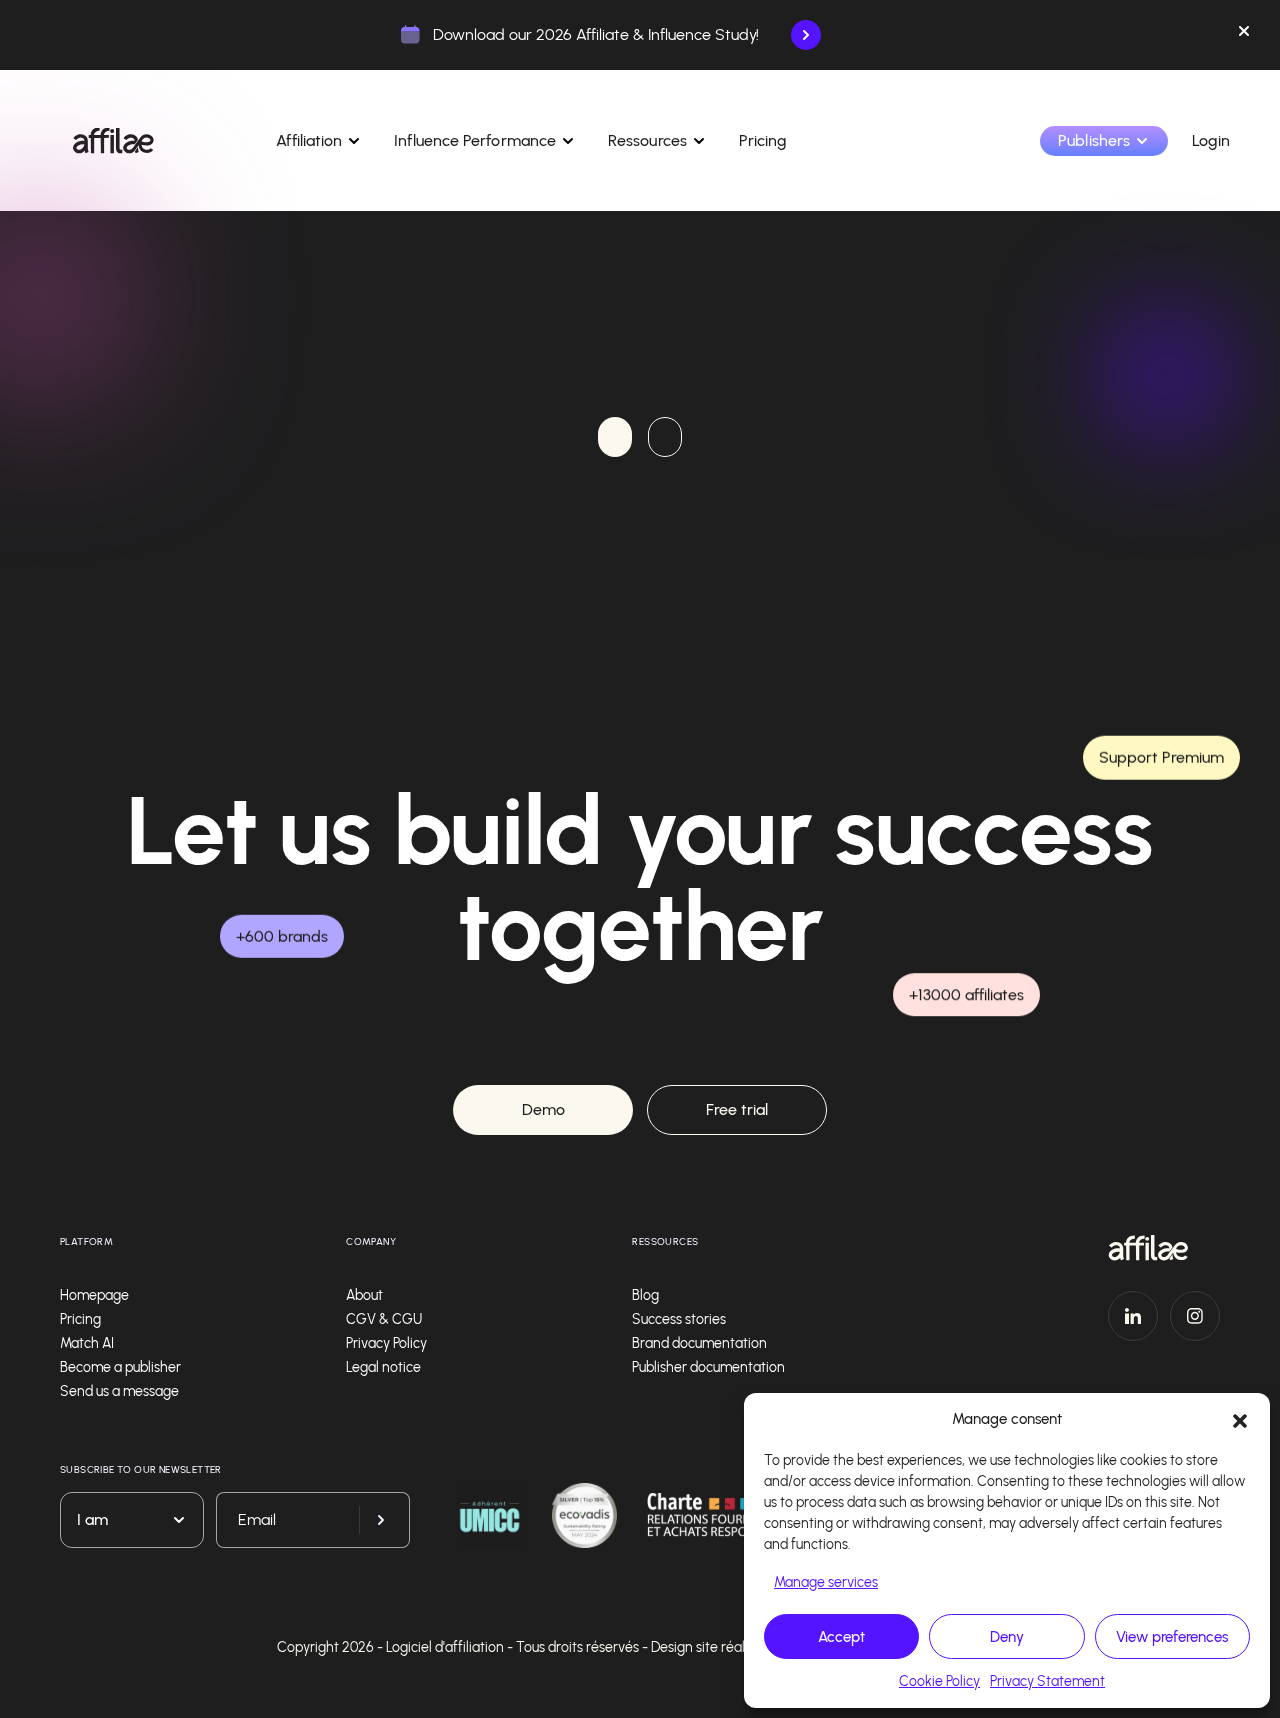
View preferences (1172, 1637)
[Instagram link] (1195, 1316)
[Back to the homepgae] (113, 141)
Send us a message (119, 1391)
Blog (645, 1295)
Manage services (826, 1582)
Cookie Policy (939, 1681)
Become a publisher (120, 1367)
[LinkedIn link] (1133, 1316)
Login (1211, 140)
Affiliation (309, 140)
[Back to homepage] (1164, 1248)
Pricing (763, 140)
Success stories (679, 1319)
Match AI (87, 1343)
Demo (543, 1109)
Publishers (1094, 140)
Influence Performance (475, 140)
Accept (841, 1637)
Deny (1007, 1637)
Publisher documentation (708, 1367)
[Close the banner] (1244, 35)
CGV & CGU (384, 1319)
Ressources (647, 140)
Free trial (737, 1109)
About (364, 1295)
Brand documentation (699, 1343)
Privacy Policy (386, 1343)
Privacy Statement (1047, 1681)
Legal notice (383, 1367)
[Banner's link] (806, 35)
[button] (1240, 1419)
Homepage (94, 1295)
